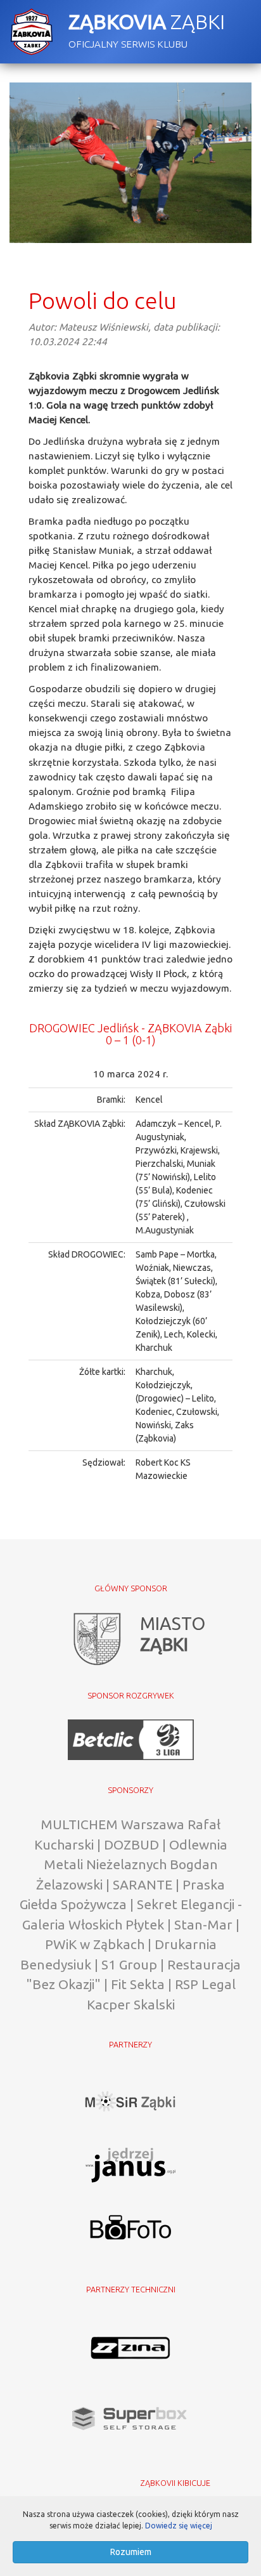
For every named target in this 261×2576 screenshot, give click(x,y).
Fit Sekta (138, 1984)
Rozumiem (131, 2552)
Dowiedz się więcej (179, 2526)
